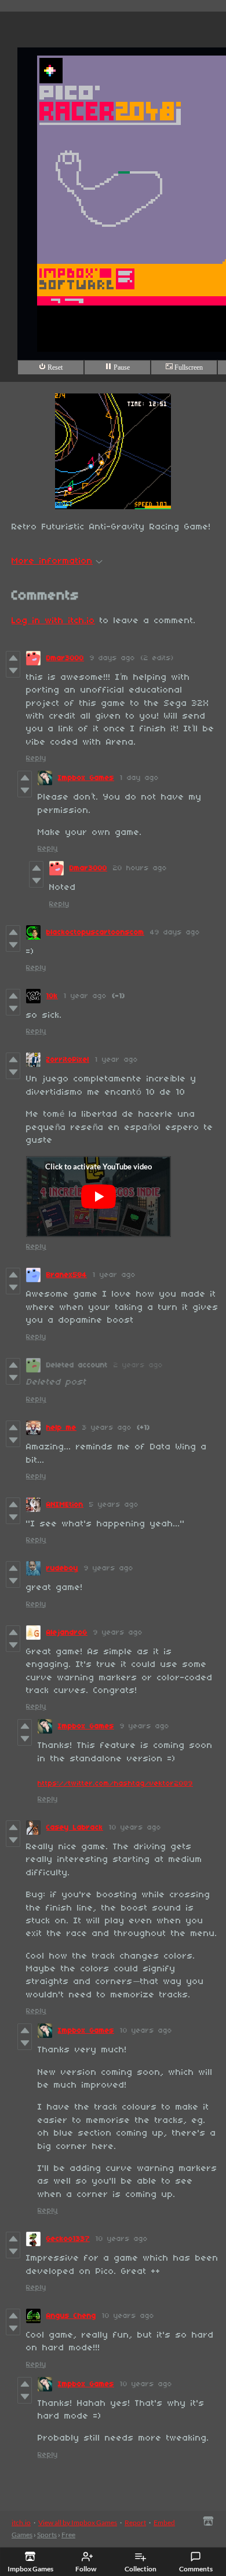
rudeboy (62, 1568)
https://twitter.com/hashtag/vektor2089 (115, 1784)
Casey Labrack (75, 1828)
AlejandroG (67, 1633)
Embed (164, 2522)
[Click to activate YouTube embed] (99, 1197)
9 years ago (109, 1568)
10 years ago (135, 1828)
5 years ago (114, 1505)
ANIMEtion (65, 1505)
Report (135, 2522)
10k (52, 996)
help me (61, 1428)
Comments (196, 2569)
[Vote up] (13, 658)
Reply (36, 758)
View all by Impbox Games (78, 2522)
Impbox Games (86, 778)
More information (52, 561)
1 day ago (139, 778)
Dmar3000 (65, 658)
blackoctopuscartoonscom (95, 932)
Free (68, 2535)
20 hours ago (140, 868)
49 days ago (175, 932)
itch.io (21, 2522)
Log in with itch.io (53, 621)
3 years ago (107, 1428)
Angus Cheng (71, 2316)
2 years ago (138, 1365)
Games (22, 2535)
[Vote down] (13, 671)
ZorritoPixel (68, 1060)
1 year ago (85, 996)
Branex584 (67, 1275)
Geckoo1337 (68, 2239)
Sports (47, 2535)
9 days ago (112, 658)
